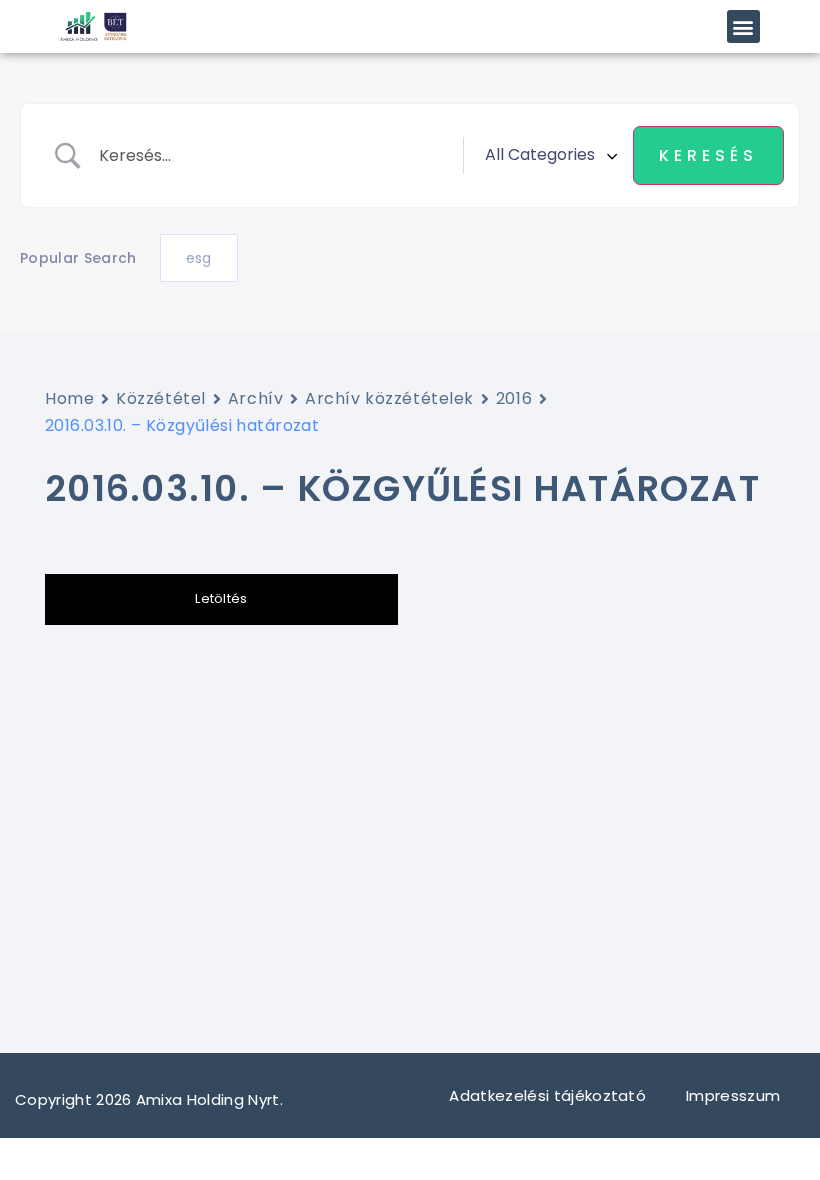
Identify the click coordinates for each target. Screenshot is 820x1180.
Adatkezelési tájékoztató (547, 1095)
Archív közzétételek (389, 398)
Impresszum (735, 1095)
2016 (514, 398)
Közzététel (161, 398)
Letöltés (221, 598)
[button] (743, 26)
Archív (255, 398)
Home (69, 398)
